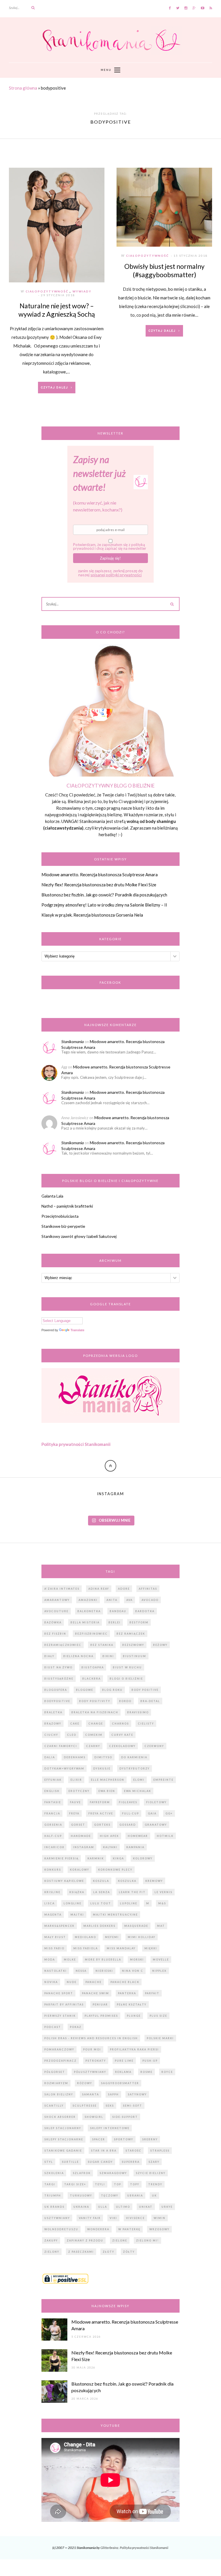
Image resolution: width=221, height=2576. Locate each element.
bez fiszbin (55, 1634)
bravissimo (138, 1712)
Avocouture (56, 1611)
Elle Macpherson (108, 1780)
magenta (53, 1915)
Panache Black (125, 1982)
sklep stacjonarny (63, 2128)
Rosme (146, 2072)
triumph (53, 2196)
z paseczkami (81, 2252)
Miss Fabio (54, 1948)
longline (73, 1903)
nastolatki (56, 1971)
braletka (53, 1712)
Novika (51, 1982)
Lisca (49, 1903)
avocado (150, 1600)
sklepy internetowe (110, 2128)
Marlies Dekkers (99, 1926)
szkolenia (54, 2173)
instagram (84, 1847)
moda (50, 1960)
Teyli (100, 2184)
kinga (118, 1858)
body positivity (95, 1701)
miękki (151, 1948)
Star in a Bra (104, 2151)
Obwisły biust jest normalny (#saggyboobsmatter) (164, 270)
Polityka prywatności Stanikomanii (76, 1444)
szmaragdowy (113, 2173)
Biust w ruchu (127, 1667)
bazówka (53, 1622)
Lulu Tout (101, 1903)
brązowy (53, 1724)
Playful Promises (101, 2016)
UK (154, 2196)
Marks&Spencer (59, 1926)
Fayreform (100, 1802)
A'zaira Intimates (62, 1589)
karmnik (96, 1858)
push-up (150, 2061)
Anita (112, 1600)
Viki (113, 2218)
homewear (138, 1836)
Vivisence (135, 2218)
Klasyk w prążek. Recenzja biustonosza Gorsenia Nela (92, 915)
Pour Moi (92, 2049)
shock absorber (60, 2117)
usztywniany (57, 2218)
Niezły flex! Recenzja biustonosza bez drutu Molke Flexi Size (99, 885)
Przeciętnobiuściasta (60, 1216)
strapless (160, 2151)
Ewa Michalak (138, 1791)
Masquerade (136, 1926)
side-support (125, 2117)
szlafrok (82, 2173)
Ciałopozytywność (47, 291)
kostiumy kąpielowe (64, 1881)
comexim (94, 1735)
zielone (120, 2240)
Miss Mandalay (121, 1948)
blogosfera (56, 1690)
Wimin (160, 2218)
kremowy (154, 1881)
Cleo (72, 1735)
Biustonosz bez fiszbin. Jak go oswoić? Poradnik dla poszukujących (104, 895)
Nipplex (159, 1971)
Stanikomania (73, 1041)
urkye (167, 2207)
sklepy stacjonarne (64, 2139)
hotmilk (165, 1836)
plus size (158, 2016)
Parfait (152, 1993)
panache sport (59, 1993)
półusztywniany (90, 2072)
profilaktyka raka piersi (134, 2049)
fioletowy (156, 1802)
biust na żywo (58, 1667)
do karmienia (134, 1757)
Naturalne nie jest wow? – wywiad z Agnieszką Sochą (57, 310)
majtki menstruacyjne (115, 1915)
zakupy (51, 2240)
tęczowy (110, 2196)
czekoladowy (122, 1746)
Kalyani (110, 1847)
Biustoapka (93, 1667)
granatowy (156, 1825)
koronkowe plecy (115, 1870)
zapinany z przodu (85, 2240)
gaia (152, 1813)
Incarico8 (54, 1847)
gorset (78, 1825)
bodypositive (57, 1701)
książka (77, 1892)
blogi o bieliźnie (126, 1679)
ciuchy (51, 1735)
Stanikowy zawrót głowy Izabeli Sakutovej (79, 1236)
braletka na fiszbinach (95, 1712)
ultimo (123, 2207)
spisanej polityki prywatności (116, 575)
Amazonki (88, 1600)
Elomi (139, 1780)
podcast (53, 2027)
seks (110, 2106)
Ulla (103, 2207)
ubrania (135, 2196)
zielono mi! (147, 2240)
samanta (91, 2094)
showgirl (94, 2117)
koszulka (127, 1881)
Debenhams (75, 1757)
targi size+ (75, 2184)
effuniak (53, 1780)
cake (75, 1724)
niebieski (104, 1971)
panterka (127, 1993)
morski (137, 1960)
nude (72, 1982)
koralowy (80, 1870)
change (96, 1724)
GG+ (169, 1813)
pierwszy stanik (60, 2016)
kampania (135, 1847)
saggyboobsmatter (120, 2083)
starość (133, 2151)
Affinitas (148, 1589)
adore (124, 1589)
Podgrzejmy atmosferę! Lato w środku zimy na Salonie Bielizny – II (104, 905)
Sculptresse (85, 2106)
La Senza (102, 1892)
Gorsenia (53, 1825)
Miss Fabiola (86, 1948)
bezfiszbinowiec (91, 1634)
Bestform (139, 1622)
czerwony (154, 1746)
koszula (101, 1881)
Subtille (70, 2162)
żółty (129, 2252)
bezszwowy (133, 1645)
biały (49, 1656)
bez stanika (102, 1645)
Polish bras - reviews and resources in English (91, 2038)
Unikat (146, 2207)
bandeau (118, 1611)
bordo (125, 1701)
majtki (77, 1915)
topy (135, 2184)
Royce (167, 2072)
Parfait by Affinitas (64, 2004)
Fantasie (53, 1802)
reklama (123, 2072)
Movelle (161, 1960)
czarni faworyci (61, 1746)
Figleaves (128, 1802)
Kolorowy (143, 1858)
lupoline (129, 1903)
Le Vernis (163, 1892)
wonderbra (98, 2229)
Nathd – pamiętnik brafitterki (67, 1206)
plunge (134, 2016)
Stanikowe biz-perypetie (63, 1226)
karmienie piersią (61, 1858)
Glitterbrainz (109, 2548)
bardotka (145, 1611)
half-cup (53, 1836)
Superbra (131, 2162)
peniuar (100, 2004)
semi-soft (133, 2106)
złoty (108, 2252)
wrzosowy (159, 2229)
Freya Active (101, 1813)
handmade (81, 1836)
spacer (99, 2139)
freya (74, 1813)
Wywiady (82, 291)
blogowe (85, 1690)
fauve (75, 1802)
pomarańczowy (59, 2049)
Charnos (120, 1724)
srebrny (150, 2139)
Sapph (113, 2094)
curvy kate (122, 1735)
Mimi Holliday (142, 1937)
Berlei (115, 1622)
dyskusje (102, 1768)
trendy (155, 2184)
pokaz (76, 2027)
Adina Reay (99, 1589)
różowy (85, 2083)
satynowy (137, 2094)
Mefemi (112, 1937)
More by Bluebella (103, 1960)
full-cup (130, 1813)
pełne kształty (132, 2004)
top (118, 2184)
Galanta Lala (52, 1196)
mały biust (55, 1937)
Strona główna (23, 88)
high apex (109, 1836)
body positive (145, 1690)
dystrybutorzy (135, 1768)
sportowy (124, 2139)
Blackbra (92, 1679)
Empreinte (163, 1780)
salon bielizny (59, 2094)
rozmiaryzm (56, 2083)
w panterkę (129, 2229)
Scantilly (54, 2106)
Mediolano (85, 1937)
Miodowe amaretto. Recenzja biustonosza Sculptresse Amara (100, 875)
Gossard (128, 1825)
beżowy (160, 1645)
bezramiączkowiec (63, 1645)
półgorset (55, 2072)
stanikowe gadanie (63, 2151)
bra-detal (150, 1701)
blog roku (112, 1690)
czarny (93, 1746)
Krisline (52, 1892)
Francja (52, 1813)
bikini (108, 1656)
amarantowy (57, 1600)
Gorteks (102, 1825)
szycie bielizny (151, 2173)
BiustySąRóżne (59, 1679)
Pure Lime (124, 2061)
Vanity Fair (90, 2218)
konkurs (53, 1870)
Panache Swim (96, 1993)
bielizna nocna (78, 1656)
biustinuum (135, 1656)
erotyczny (79, 1791)
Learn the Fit (132, 1892)
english (52, 1791)
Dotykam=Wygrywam (64, 1768)
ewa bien (107, 1791)
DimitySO (103, 1757)
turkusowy (81, 2196)
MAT (161, 1926)
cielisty (146, 1724)
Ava (129, 1600)
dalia (50, 1757)
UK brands (54, 2207)
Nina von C (133, 1971)
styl (49, 2162)
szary (154, 2162)
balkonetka (89, 1611)
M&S (162, 1903)
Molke (70, 1960)
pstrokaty (96, 2061)
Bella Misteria (85, 1622)
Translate (77, 1330)
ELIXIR (76, 1780)
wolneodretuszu (61, 2229)
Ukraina (81, 2207)
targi (50, 2184)
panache (94, 1982)
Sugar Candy (100, 2162)
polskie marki (160, 2038)
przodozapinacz (60, 2061)
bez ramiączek (131, 1634)
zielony (52, 2252)
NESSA (81, 1971)
